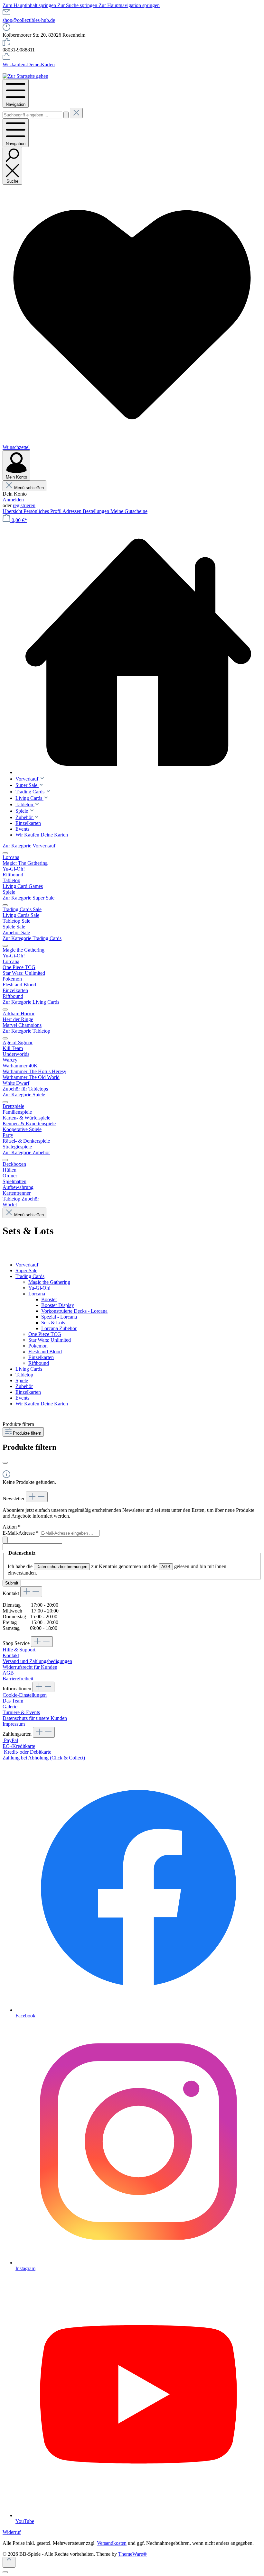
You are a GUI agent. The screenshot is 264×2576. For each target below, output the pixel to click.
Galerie (10, 1707)
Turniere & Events (21, 1712)
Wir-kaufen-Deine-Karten (29, 64)
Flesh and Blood (45, 1352)
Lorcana (37, 1294)
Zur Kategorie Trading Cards (32, 938)
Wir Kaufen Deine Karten (42, 1404)
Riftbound (39, 1363)
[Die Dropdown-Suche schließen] (76, 113)
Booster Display (58, 1305)
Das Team (13, 1701)
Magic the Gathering (49, 1282)
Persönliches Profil (43, 511)
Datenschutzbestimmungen (62, 1567)
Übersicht (13, 511)
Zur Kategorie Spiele (24, 1095)
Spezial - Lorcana (59, 1317)
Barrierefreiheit (18, 1679)
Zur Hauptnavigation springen (129, 5)
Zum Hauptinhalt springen (30, 5)
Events (22, 1398)
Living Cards (29, 1369)
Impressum (14, 1724)
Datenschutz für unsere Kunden (35, 1718)
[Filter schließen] (5, 1463)
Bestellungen (97, 511)
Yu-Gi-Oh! (39, 1288)
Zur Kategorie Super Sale (28, 898)
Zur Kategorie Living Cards (31, 1002)
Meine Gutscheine (129, 511)
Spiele (22, 1380)
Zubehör (24, 1386)
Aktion (12, 1527)
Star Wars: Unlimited (50, 1340)
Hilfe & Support (19, 1650)
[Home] (138, 652)
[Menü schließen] (5, 853)
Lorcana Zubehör (59, 1328)
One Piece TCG (45, 1334)
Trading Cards (30, 1276)
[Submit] (5, 1540)
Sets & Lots (53, 1323)
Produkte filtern (27, 1433)
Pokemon (38, 1346)
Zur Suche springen (78, 5)
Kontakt (11, 1655)
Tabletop (24, 1375)
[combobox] (32, 115)
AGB (166, 1567)
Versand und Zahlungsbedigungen (37, 1661)
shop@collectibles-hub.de (29, 20)
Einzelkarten (41, 1357)
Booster (49, 1299)
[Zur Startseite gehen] (25, 76)
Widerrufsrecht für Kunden (30, 1667)
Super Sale (26, 1270)
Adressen (73, 511)
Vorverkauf (27, 1265)
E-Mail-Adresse (21, 1533)
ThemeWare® (132, 2554)
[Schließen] (5, 2572)
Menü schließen (29, 488)
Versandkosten (112, 2543)
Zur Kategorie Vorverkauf (29, 846)
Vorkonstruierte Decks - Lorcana (74, 1311)
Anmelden (13, 500)
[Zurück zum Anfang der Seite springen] (9, 2562)
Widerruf (12, 2532)
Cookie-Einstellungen (25, 1695)
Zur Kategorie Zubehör (26, 1152)
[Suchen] (66, 115)
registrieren (24, 505)
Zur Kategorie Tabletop (26, 1031)
